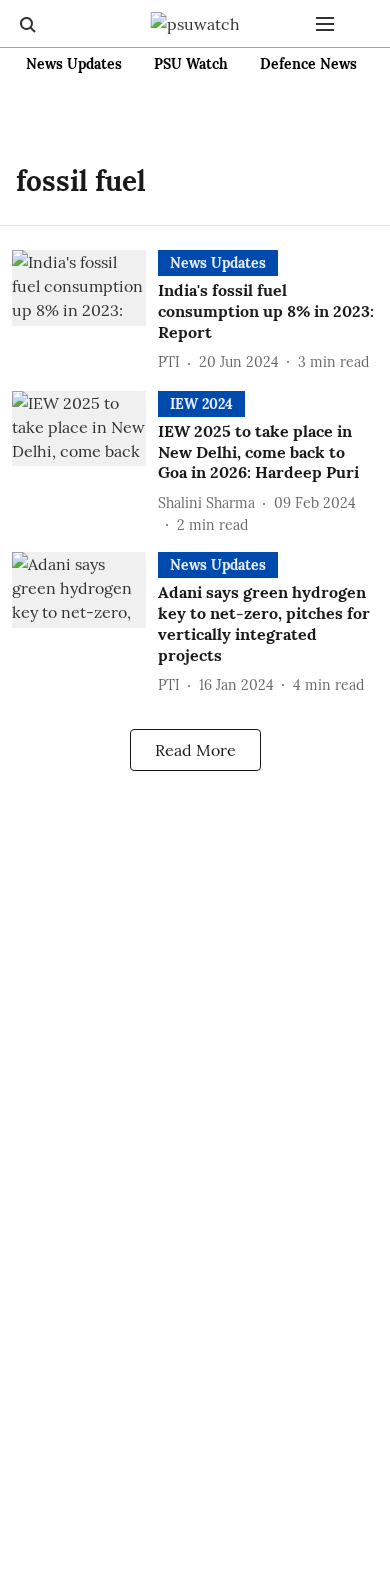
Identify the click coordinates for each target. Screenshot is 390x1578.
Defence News (308, 64)
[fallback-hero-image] (85, 312)
